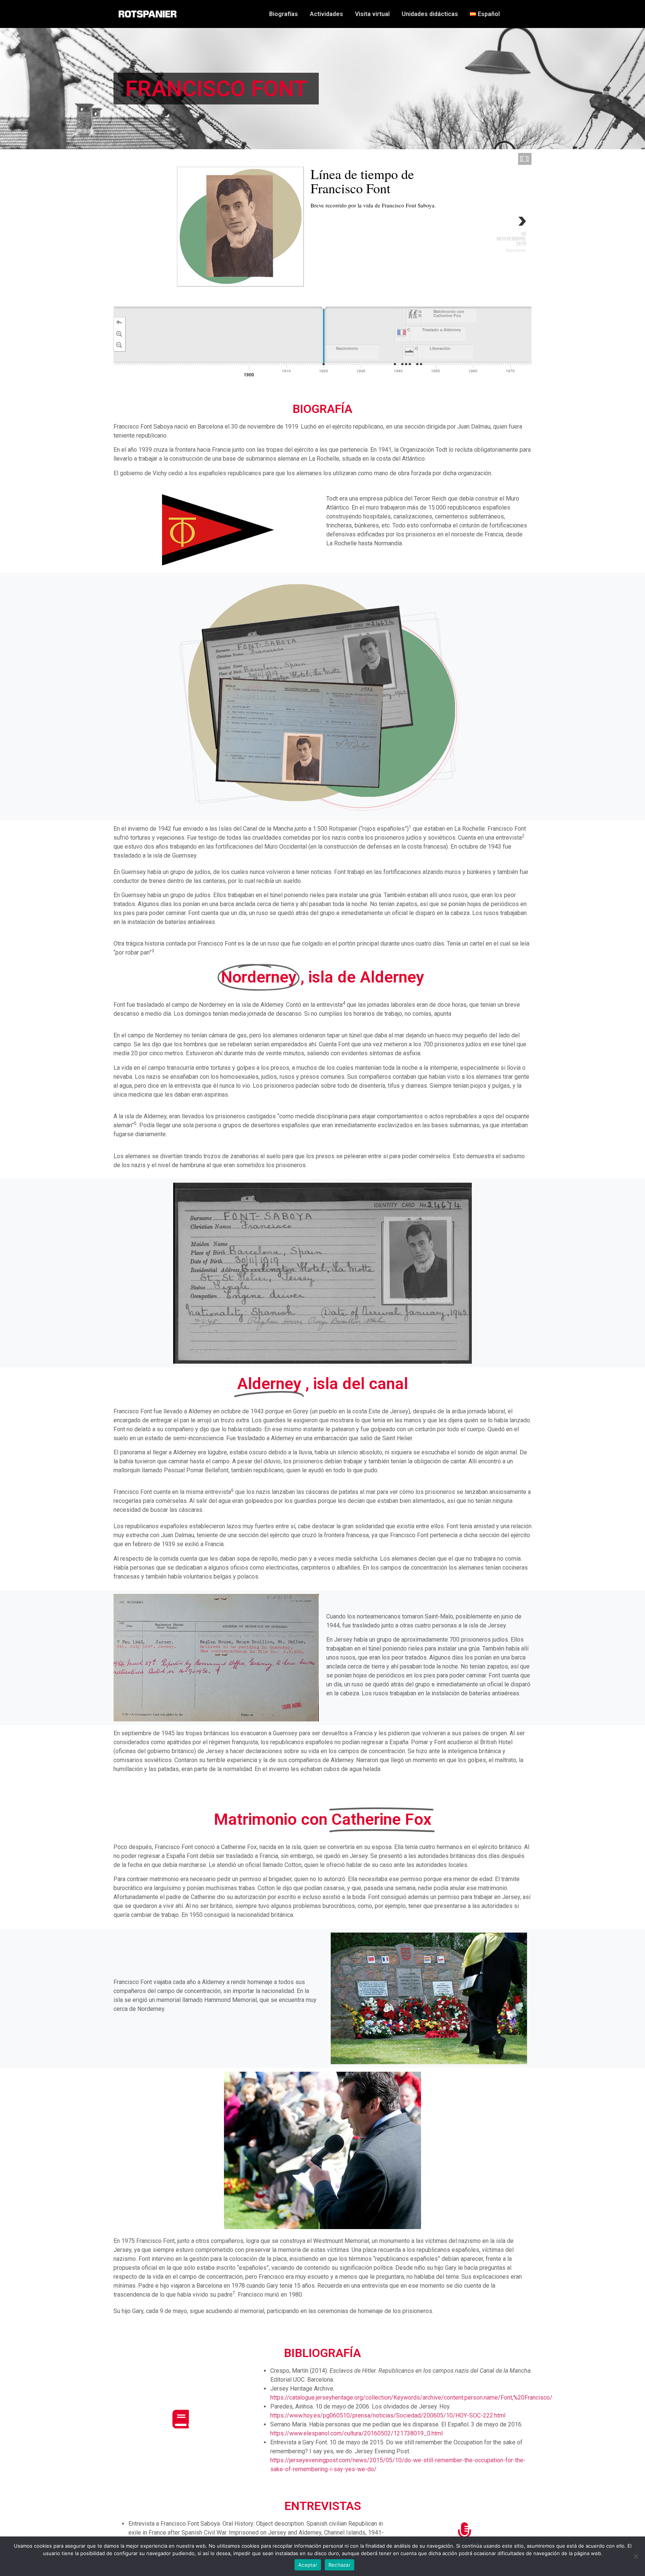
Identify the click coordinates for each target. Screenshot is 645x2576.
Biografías (283, 14)
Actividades (326, 14)
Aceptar (308, 2565)
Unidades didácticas (430, 14)
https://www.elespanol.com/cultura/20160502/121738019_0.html (356, 2433)
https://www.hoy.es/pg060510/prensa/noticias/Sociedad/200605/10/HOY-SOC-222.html (388, 2415)
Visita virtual (372, 14)
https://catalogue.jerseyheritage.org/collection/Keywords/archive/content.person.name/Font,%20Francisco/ (411, 2398)
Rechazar (339, 2565)
